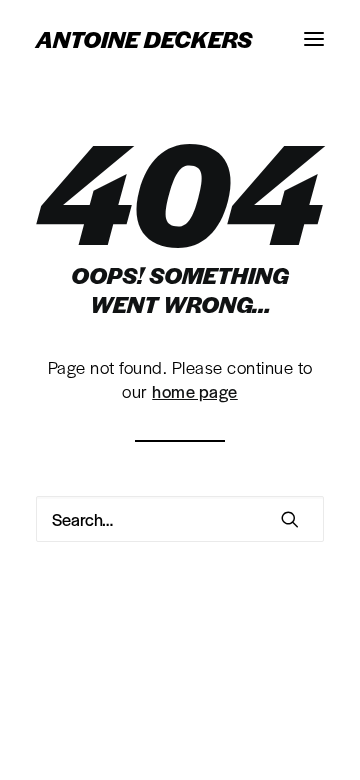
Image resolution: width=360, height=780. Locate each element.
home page (195, 391)
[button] (314, 39)
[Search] (180, 519)
